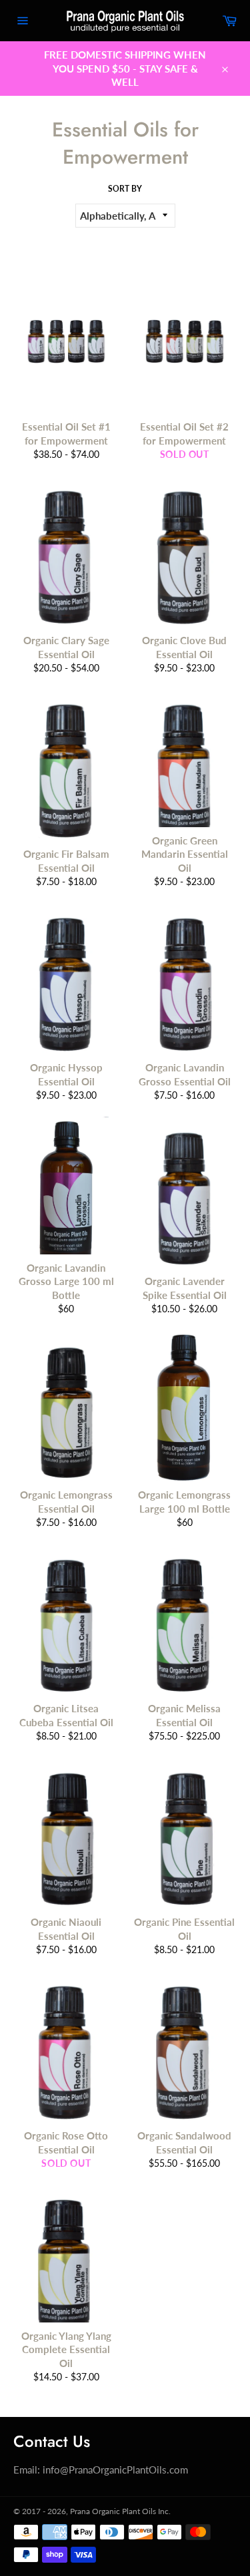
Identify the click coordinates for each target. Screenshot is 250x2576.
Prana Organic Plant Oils (113, 2511)
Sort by (125, 189)
